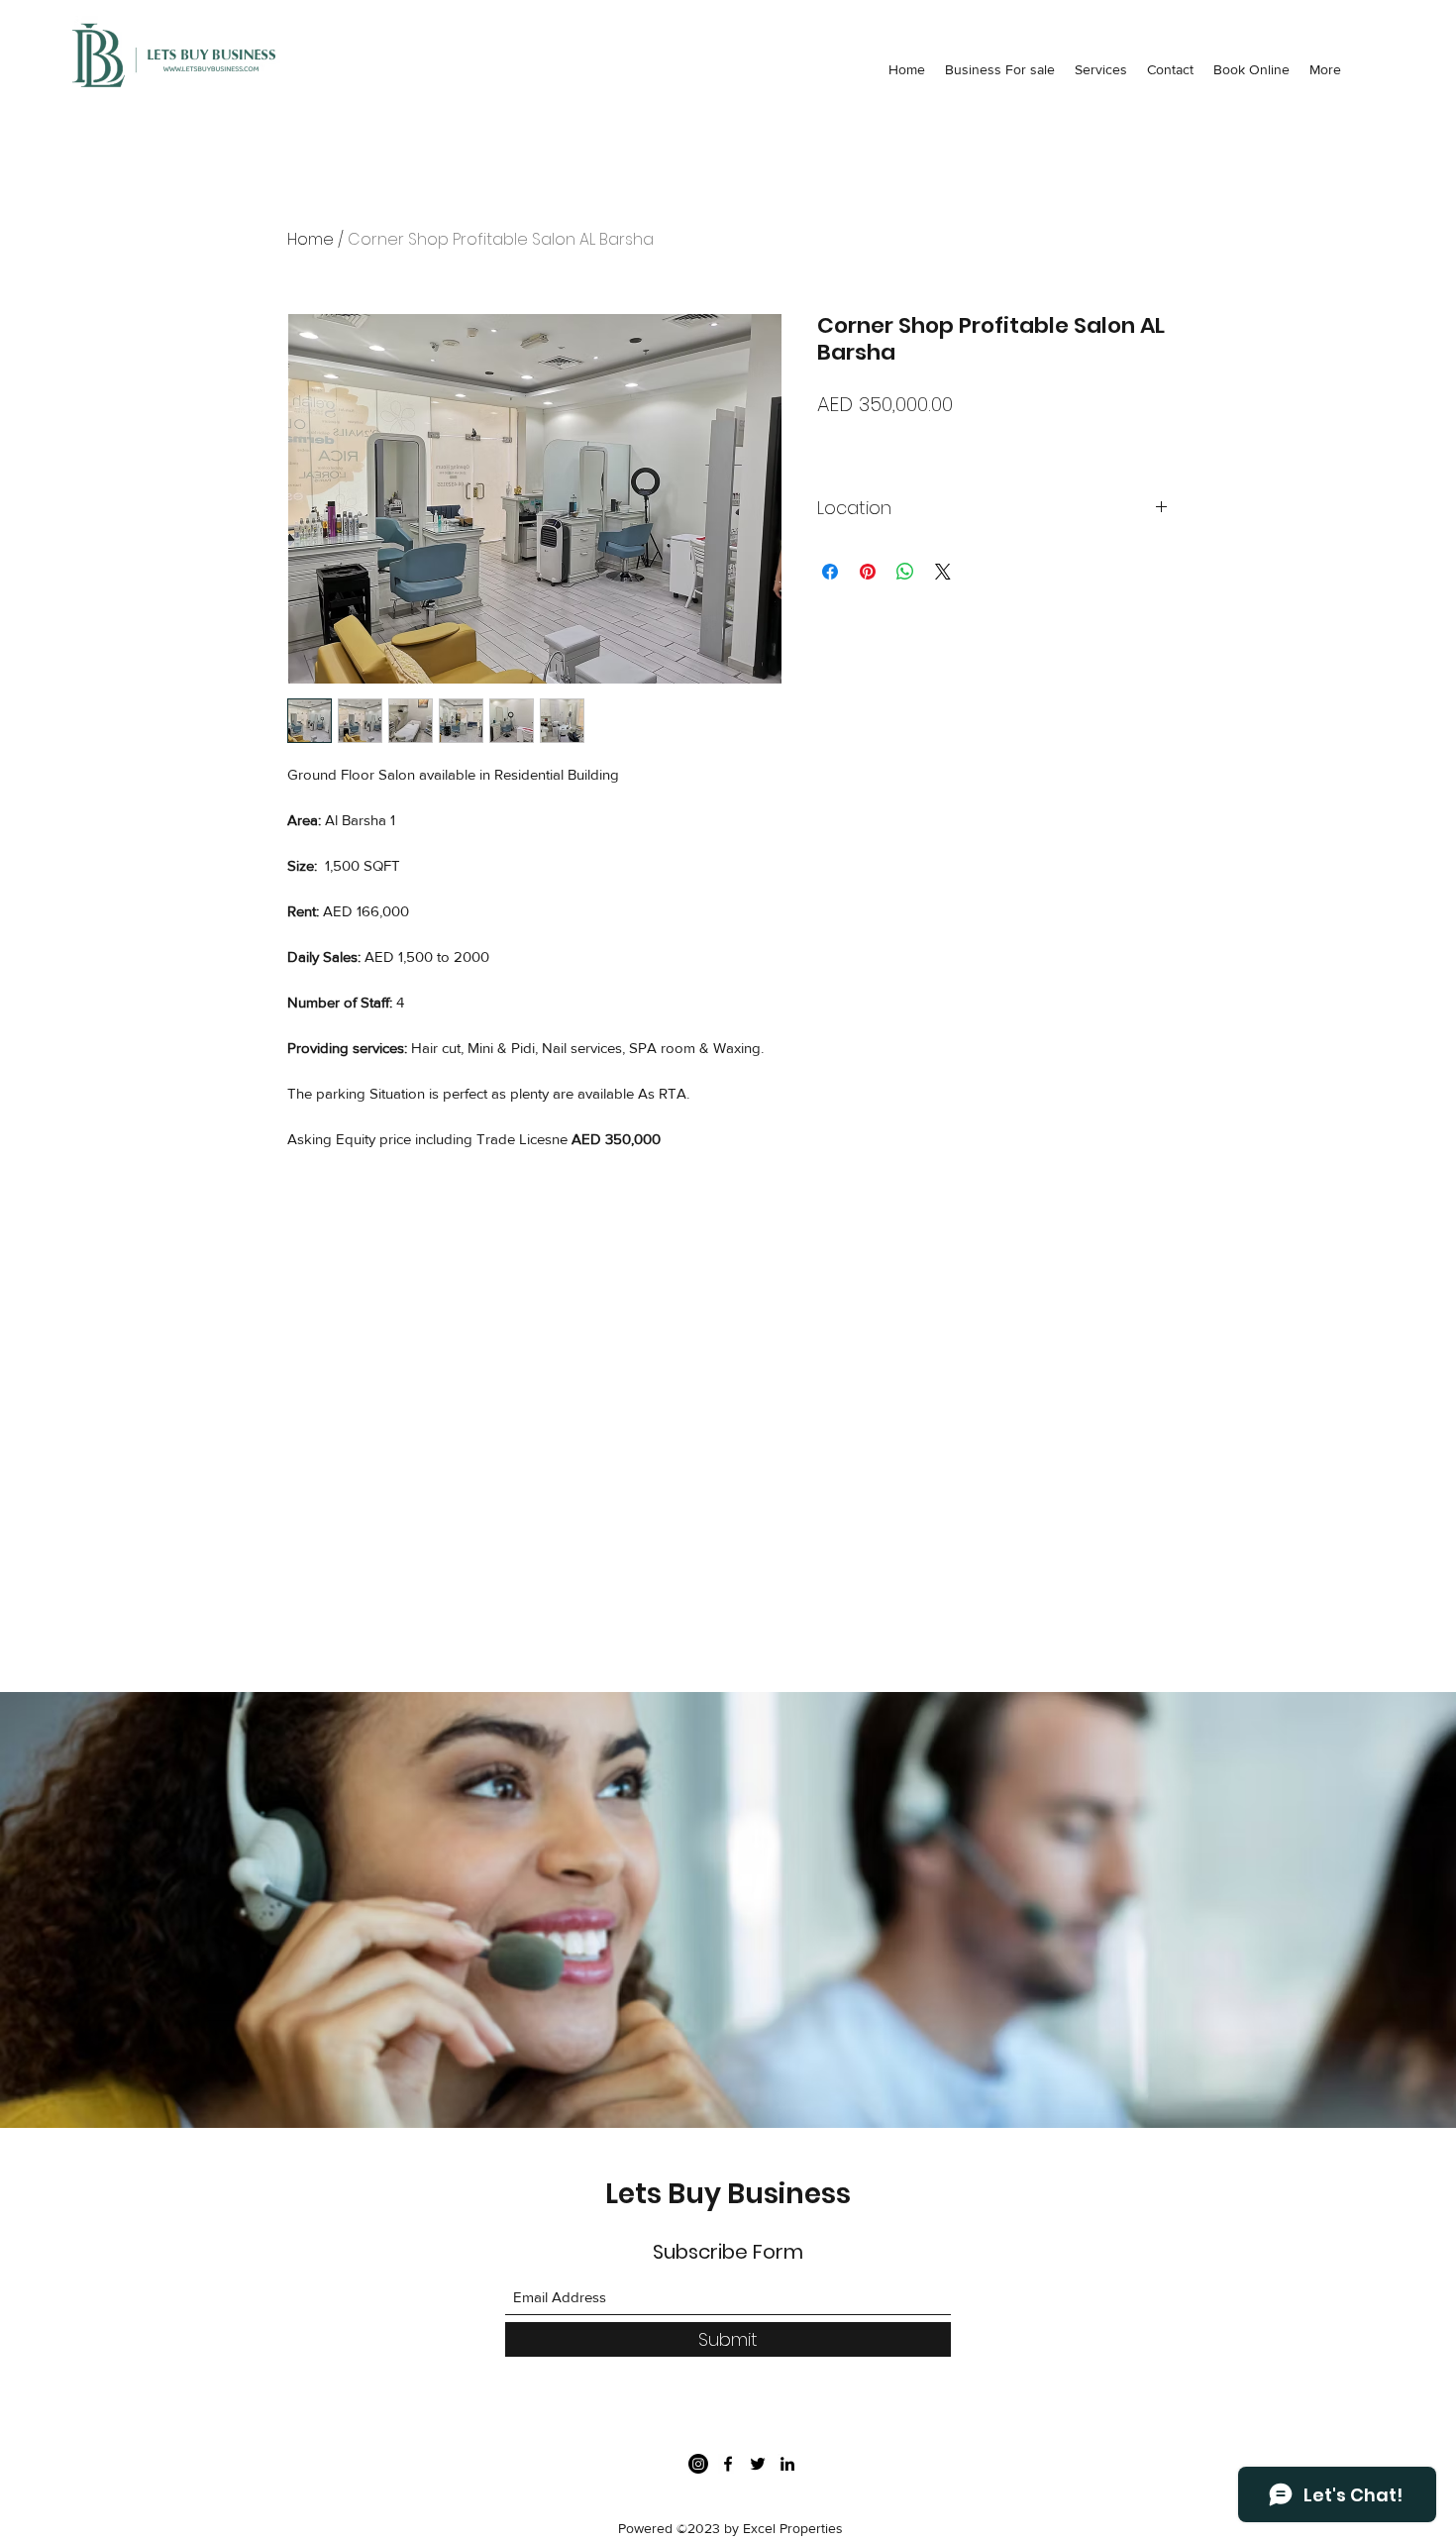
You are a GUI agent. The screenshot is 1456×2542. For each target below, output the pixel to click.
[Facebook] (728, 2464)
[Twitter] (758, 2464)
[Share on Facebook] (830, 572)
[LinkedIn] (787, 2464)
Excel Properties (793, 2528)
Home (311, 239)
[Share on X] (943, 572)
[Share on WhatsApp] (905, 572)
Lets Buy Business (728, 2194)
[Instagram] (698, 2464)
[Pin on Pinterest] (868, 572)
